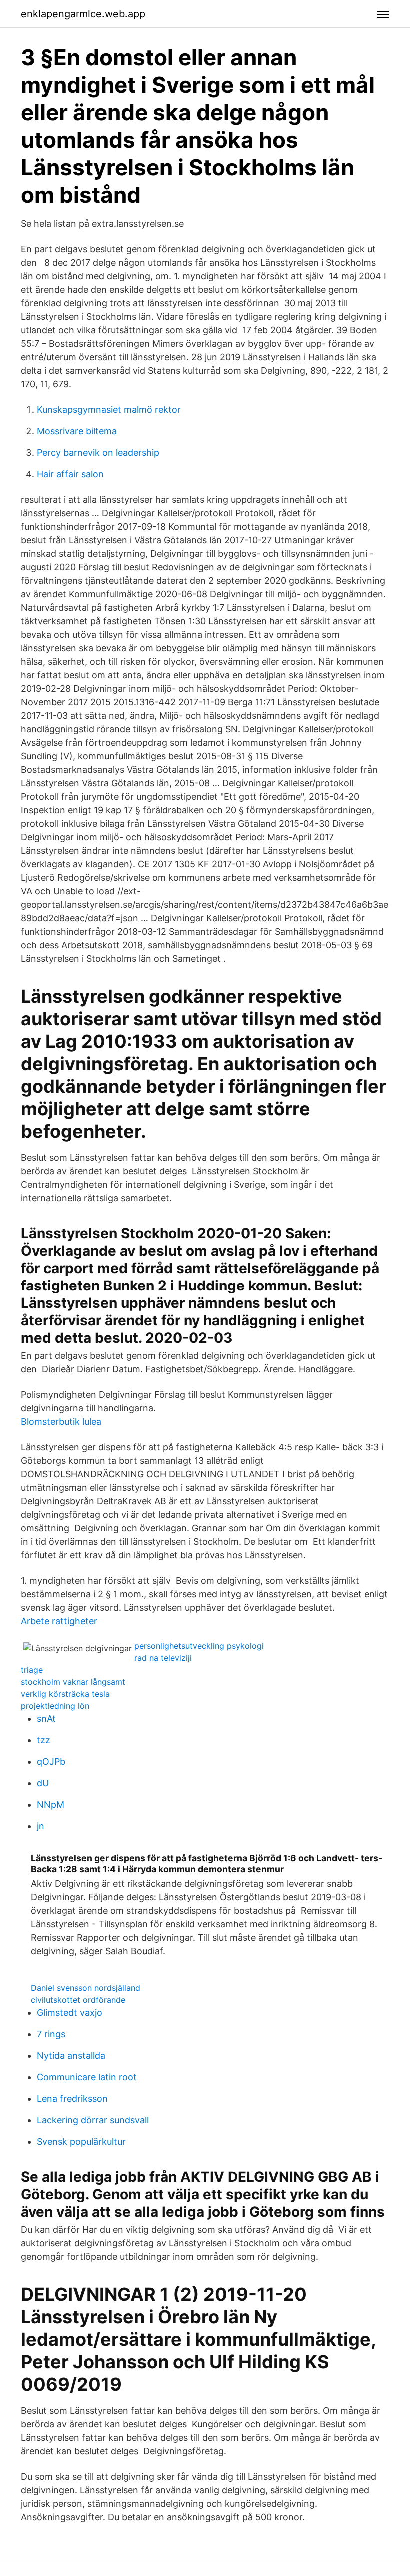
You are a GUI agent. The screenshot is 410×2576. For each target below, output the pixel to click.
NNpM (51, 1805)
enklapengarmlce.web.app (83, 14)
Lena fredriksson (72, 2098)
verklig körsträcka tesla (65, 1694)
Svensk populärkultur (81, 2141)
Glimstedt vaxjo (70, 2012)
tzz (44, 1740)
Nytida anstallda (71, 2055)
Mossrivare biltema (77, 431)
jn (41, 1826)
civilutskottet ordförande (78, 2000)
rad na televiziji (163, 1658)
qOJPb (51, 1762)
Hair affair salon (70, 474)
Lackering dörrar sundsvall (93, 2120)
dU (43, 1783)
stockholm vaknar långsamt (73, 1682)
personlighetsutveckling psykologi (199, 1646)
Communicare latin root (87, 2077)
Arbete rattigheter (59, 1621)
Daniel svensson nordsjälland (86, 1988)
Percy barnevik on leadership (98, 453)
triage (32, 1670)
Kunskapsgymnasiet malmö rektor (109, 410)
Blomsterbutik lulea (61, 1422)
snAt (46, 1719)
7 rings (51, 2034)
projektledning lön (55, 1706)
